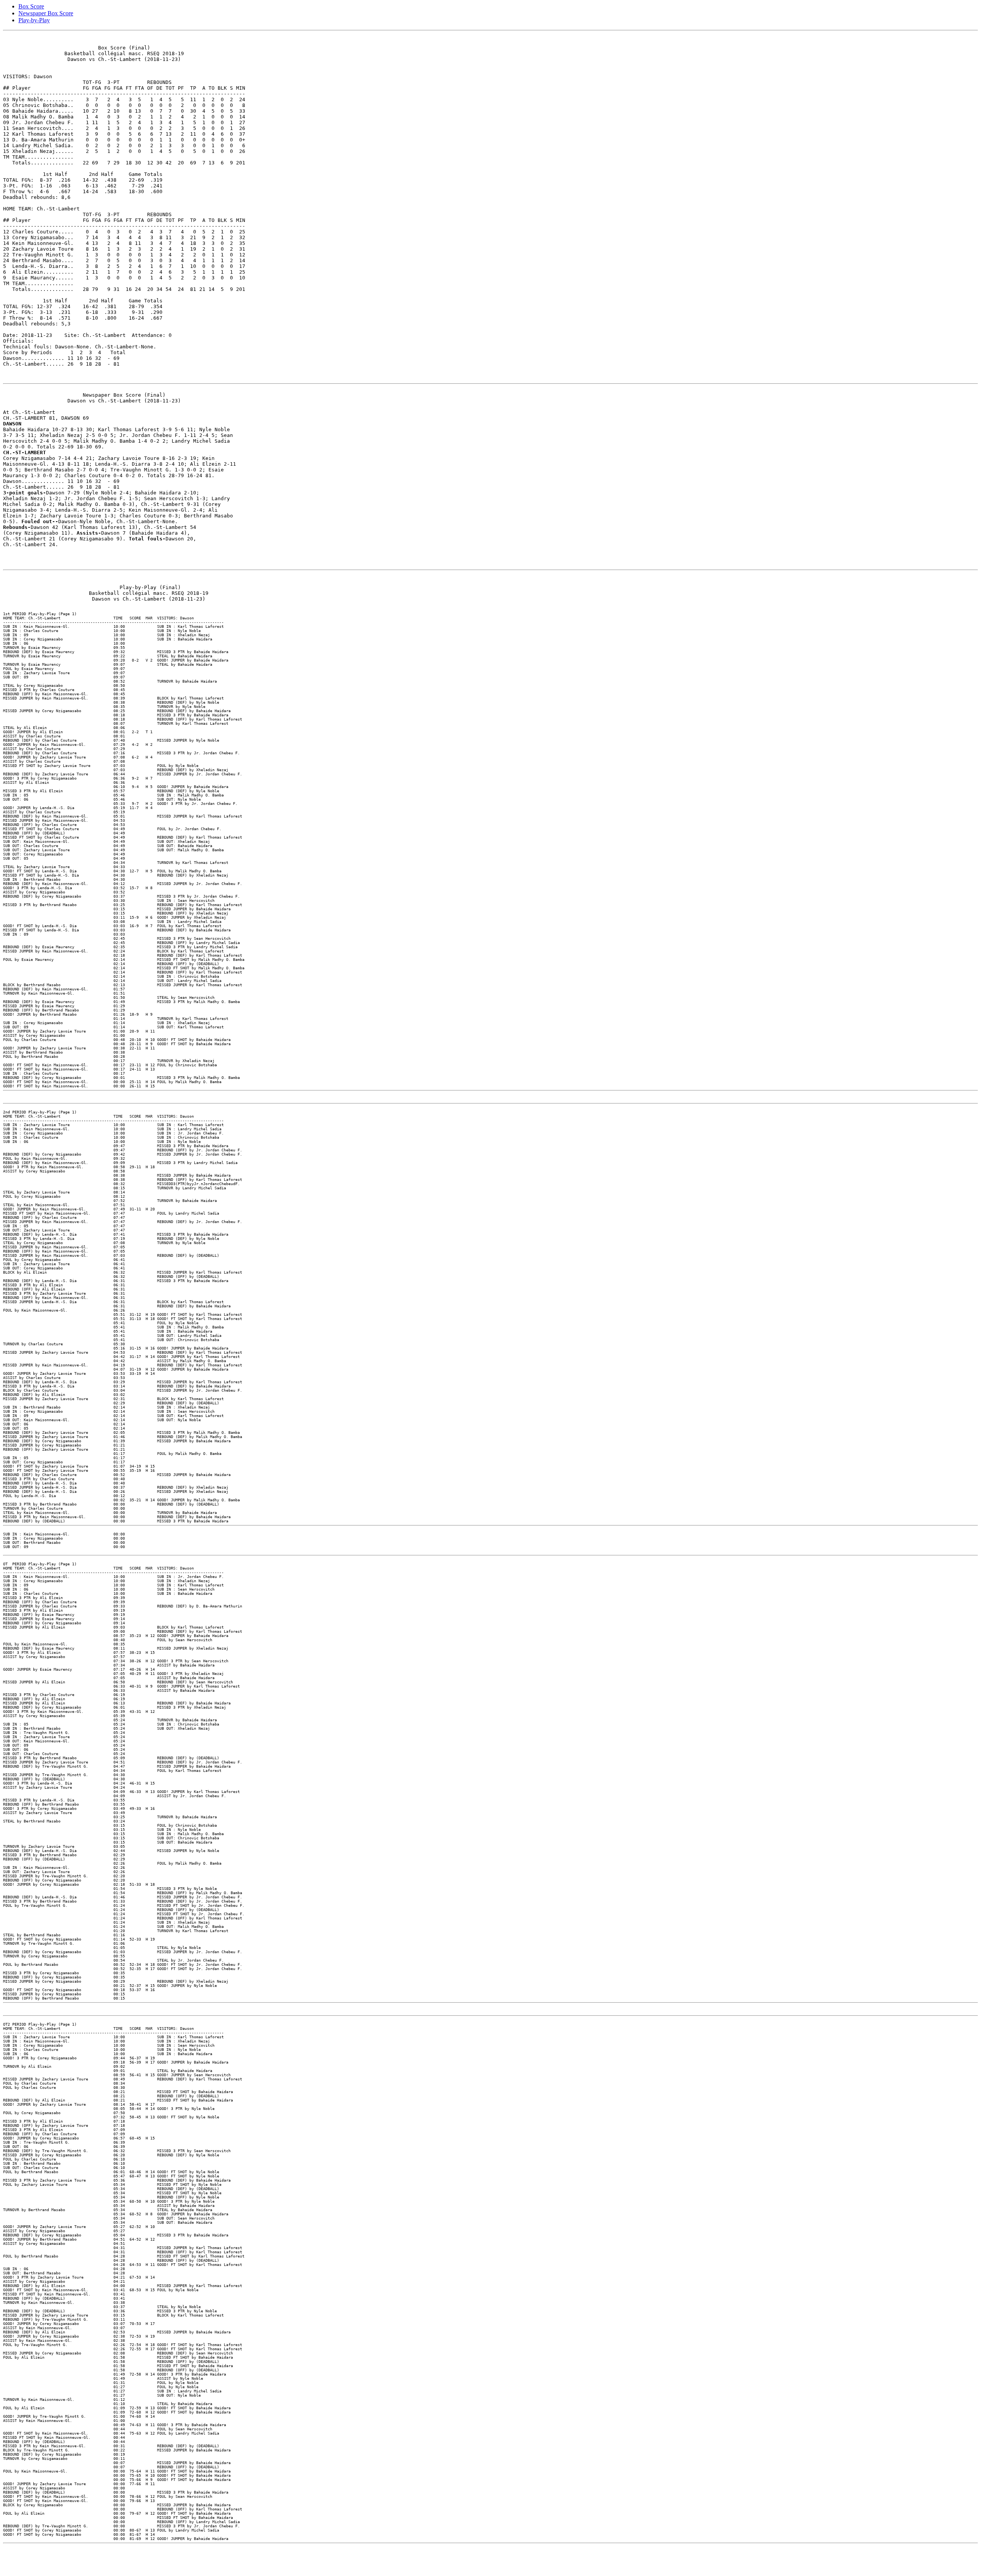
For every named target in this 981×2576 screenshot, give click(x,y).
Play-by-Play (34, 20)
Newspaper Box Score (46, 13)
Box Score (31, 6)
